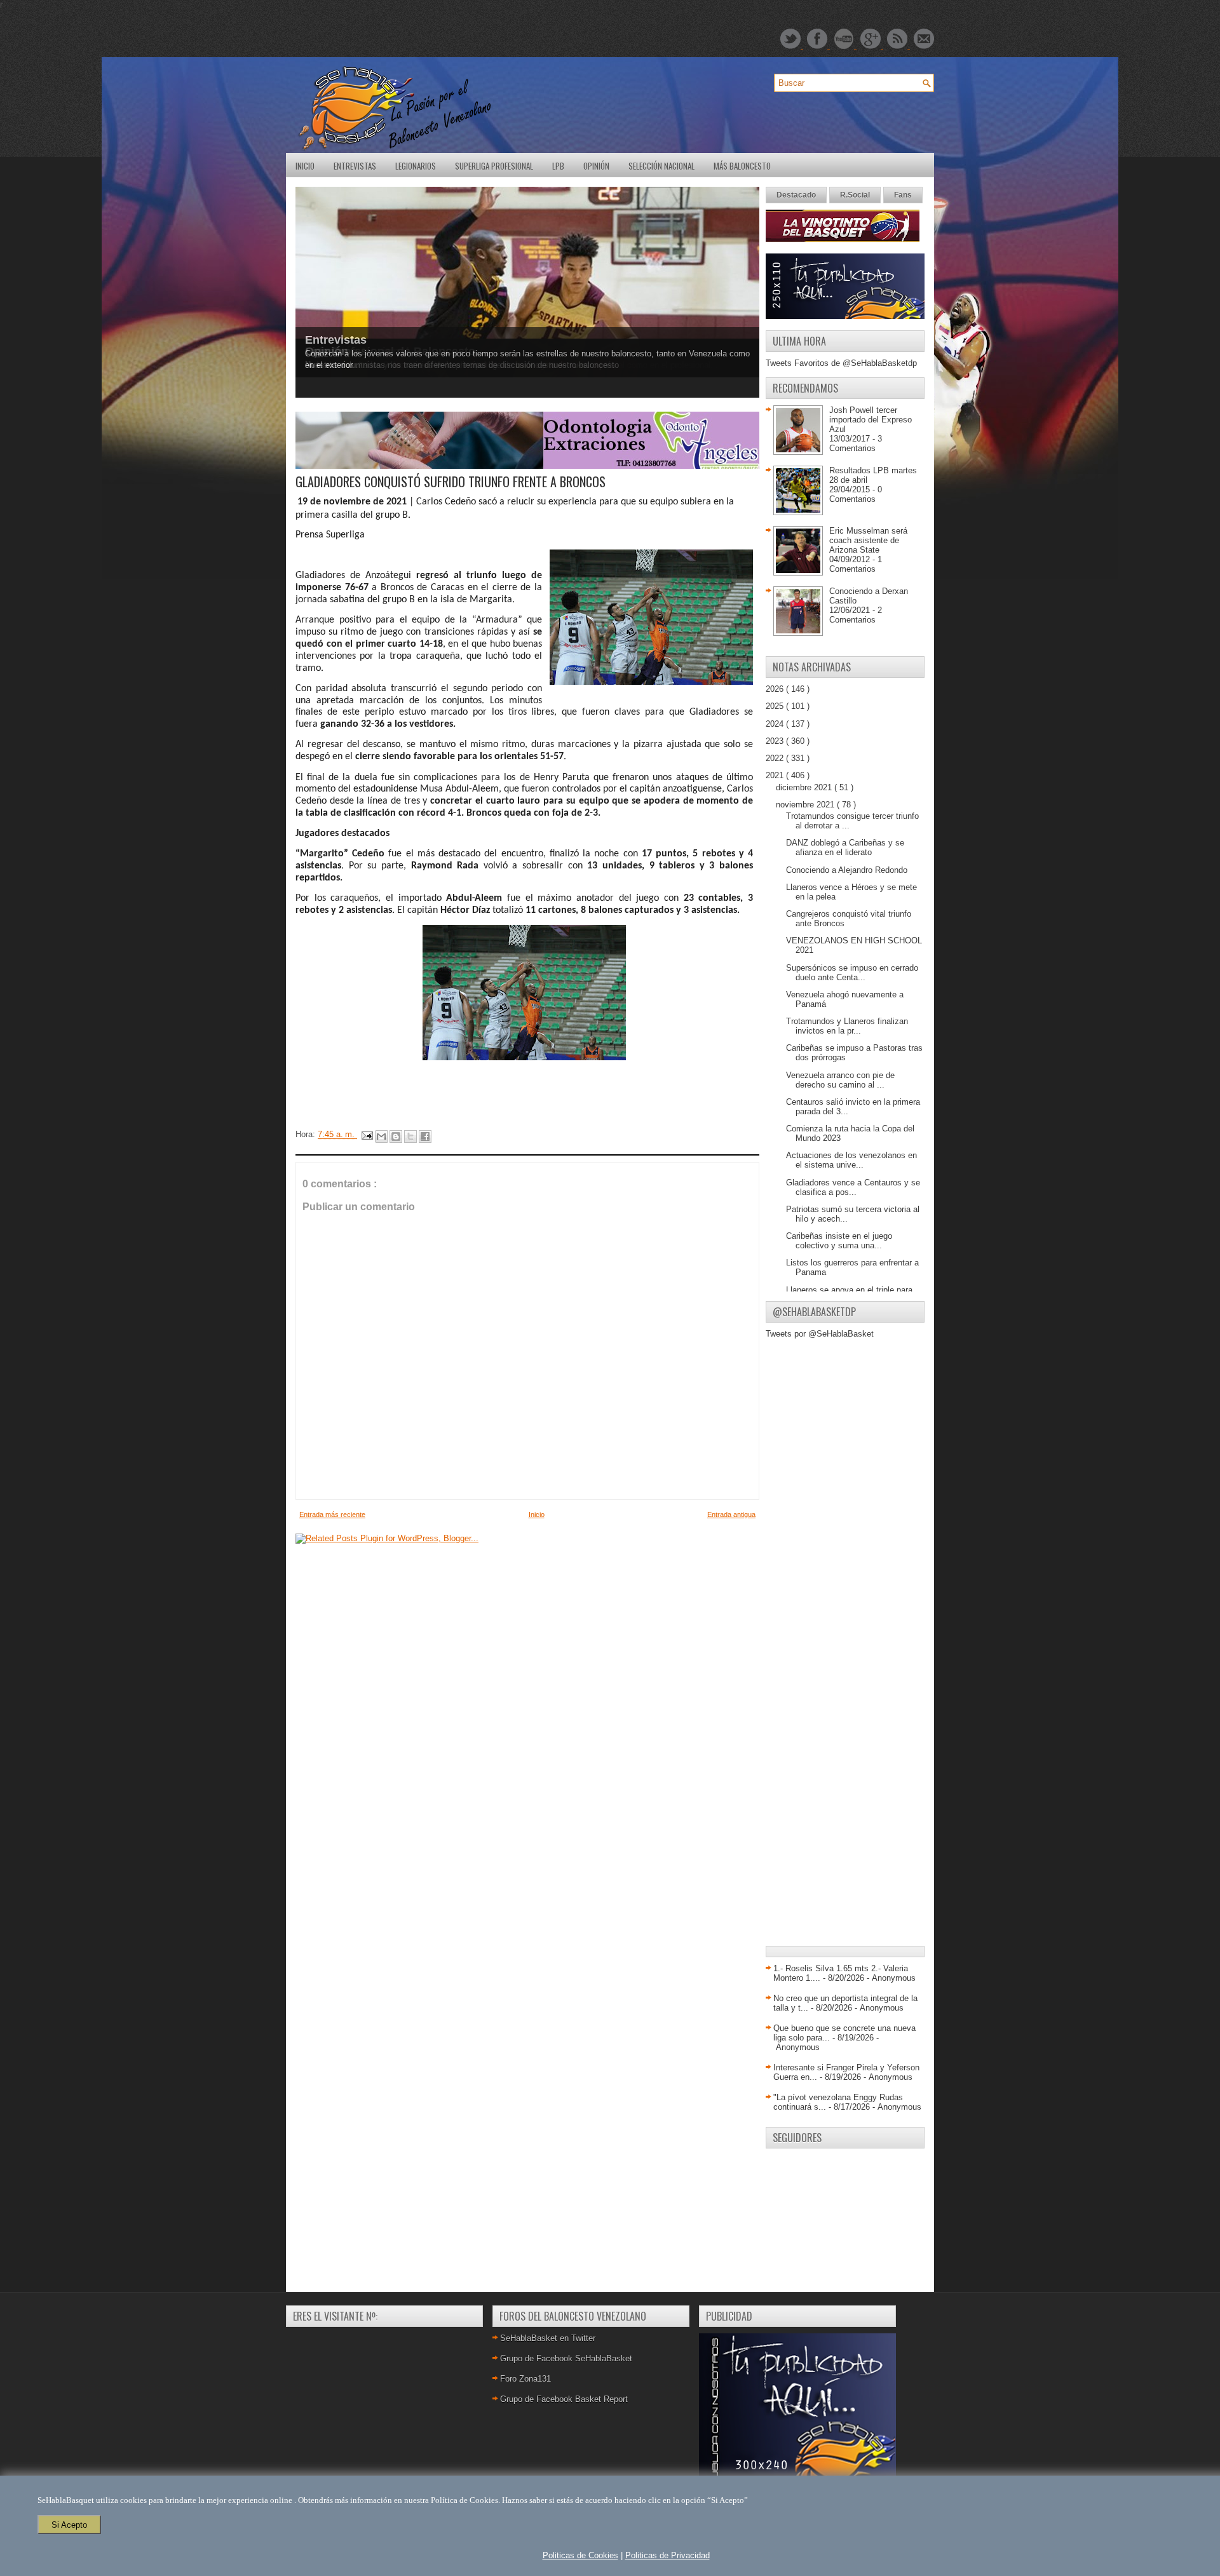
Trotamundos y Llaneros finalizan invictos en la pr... (847, 1026)
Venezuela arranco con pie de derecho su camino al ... (840, 1080)
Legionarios (416, 166)
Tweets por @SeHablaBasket (820, 1334)
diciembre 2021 (805, 787)
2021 (776, 775)
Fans (903, 195)
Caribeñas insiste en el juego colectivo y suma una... (839, 1241)
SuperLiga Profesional (494, 166)
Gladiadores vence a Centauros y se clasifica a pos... (853, 1187)
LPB (558, 166)
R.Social (855, 195)
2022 (776, 758)
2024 (776, 724)
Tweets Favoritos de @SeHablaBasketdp (841, 363)
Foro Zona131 (525, 2379)
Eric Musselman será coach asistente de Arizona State (868, 540)
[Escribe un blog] (396, 1136)
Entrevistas (355, 166)
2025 (776, 706)
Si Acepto (69, 2525)
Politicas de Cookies (580, 2555)
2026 (776, 689)
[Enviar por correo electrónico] (381, 1136)
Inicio (305, 166)
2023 (776, 741)
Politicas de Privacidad (668, 2555)
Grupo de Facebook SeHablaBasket (566, 2358)
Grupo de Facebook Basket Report (564, 2399)
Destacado (796, 195)
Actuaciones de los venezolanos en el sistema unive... (851, 1160)
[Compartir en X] (410, 1136)
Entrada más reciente (332, 1514)
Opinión (596, 166)
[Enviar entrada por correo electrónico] (366, 1135)
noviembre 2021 (806, 805)
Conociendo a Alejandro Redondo (847, 870)
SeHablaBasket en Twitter (548, 2338)
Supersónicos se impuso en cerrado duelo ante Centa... (852, 973)
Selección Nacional (661, 166)
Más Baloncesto (742, 166)
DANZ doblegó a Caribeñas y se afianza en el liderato (845, 847)
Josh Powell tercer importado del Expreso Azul (871, 420)
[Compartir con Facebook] (425, 1136)
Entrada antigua (731, 1514)
